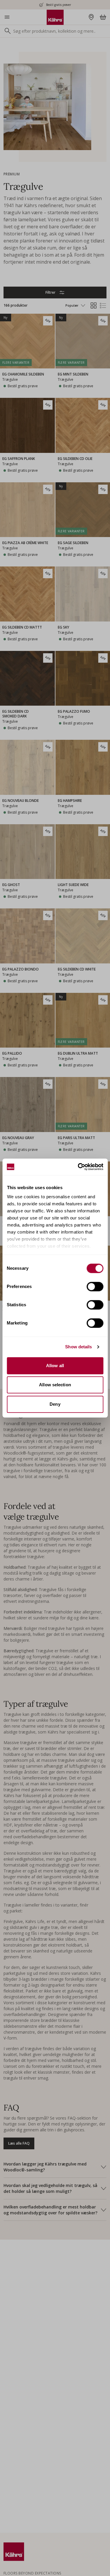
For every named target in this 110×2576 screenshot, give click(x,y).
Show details (78, 1347)
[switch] (95, 1287)
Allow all (55, 1366)
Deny (55, 1404)
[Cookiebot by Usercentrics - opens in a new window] (78, 1167)
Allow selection (55, 1385)
